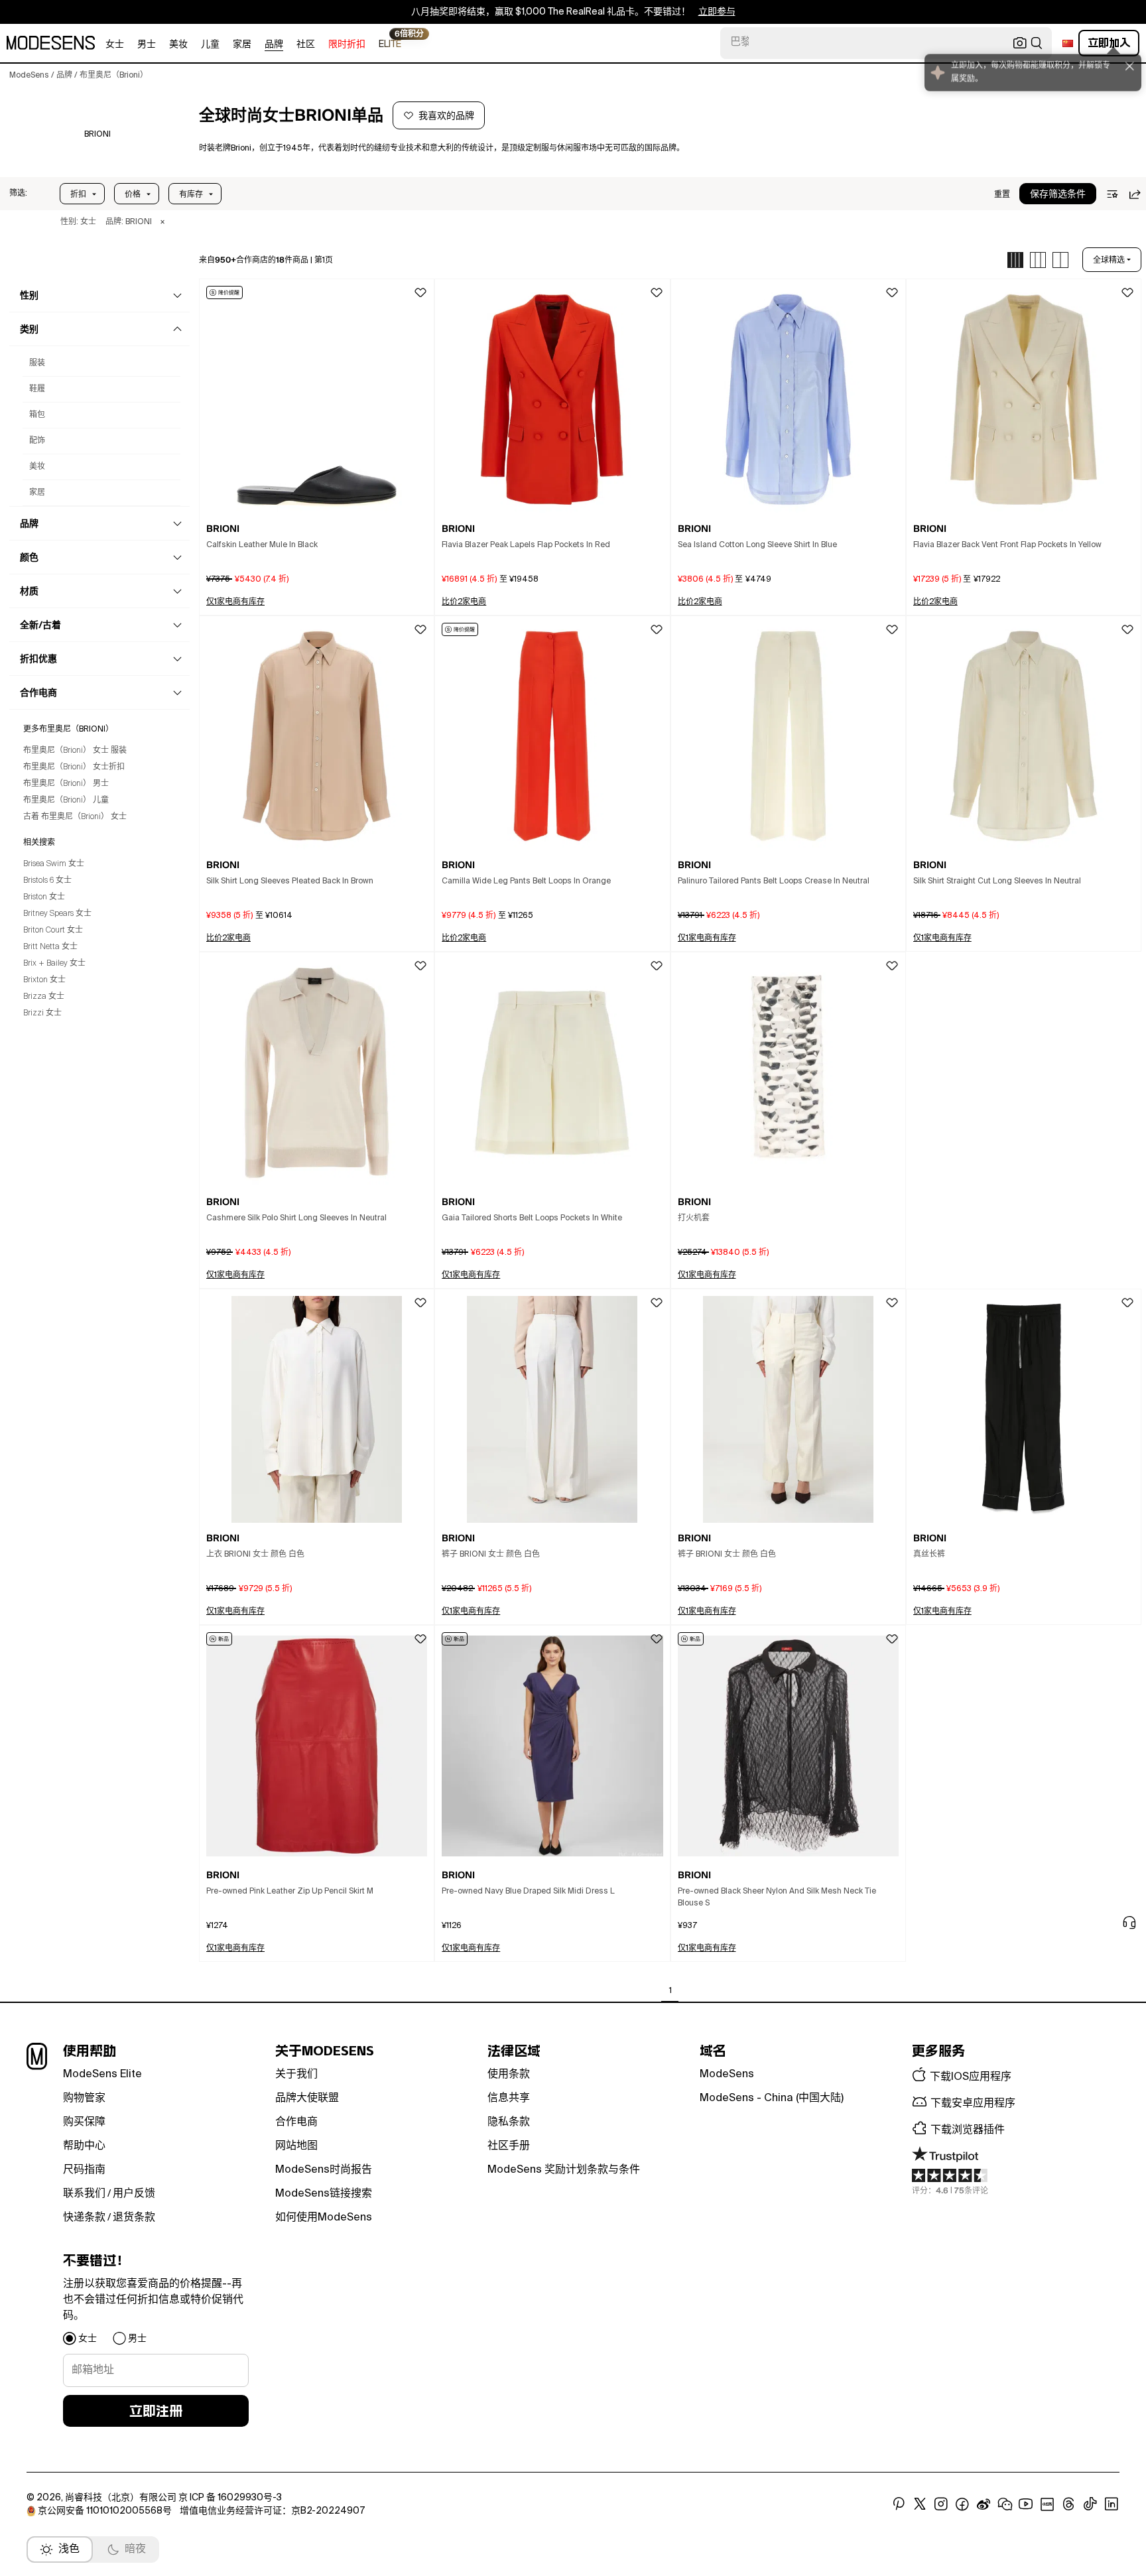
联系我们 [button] (84, 2194)
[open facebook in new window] (962, 2504)
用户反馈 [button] (134, 2194)
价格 (133, 194)
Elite (390, 43)
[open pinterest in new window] (899, 2504)
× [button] (162, 222)
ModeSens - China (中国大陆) (772, 2098)
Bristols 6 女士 (47, 881)
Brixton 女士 (44, 980)
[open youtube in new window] (1026, 2504)
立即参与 (717, 12)
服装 (37, 363)
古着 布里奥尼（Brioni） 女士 (75, 817)
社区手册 (509, 2146)
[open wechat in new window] (1005, 2504)
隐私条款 (509, 2122)
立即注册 (156, 2411)
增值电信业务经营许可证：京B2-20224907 (272, 2511)
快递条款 (84, 2218)
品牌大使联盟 (307, 2098)
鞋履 (37, 389)
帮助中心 (84, 2146)
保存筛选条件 (1058, 194)
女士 (115, 44)
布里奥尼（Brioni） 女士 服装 (75, 751)
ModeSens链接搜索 (324, 2194)
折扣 (78, 194)
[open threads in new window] (1069, 2504)
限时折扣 (347, 44)
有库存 (191, 194)
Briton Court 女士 (53, 931)
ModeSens (727, 2075)
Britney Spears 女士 (57, 914)
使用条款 (509, 2075)
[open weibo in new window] (984, 2504)
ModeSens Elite (102, 2075)
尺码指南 (84, 2170)
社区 (306, 44)
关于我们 (296, 2075)
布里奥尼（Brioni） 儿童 (66, 801)
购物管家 (84, 2098)
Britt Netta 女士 (50, 947)
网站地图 (296, 2146)
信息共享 (509, 2098)
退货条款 (134, 2218)
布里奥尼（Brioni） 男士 (66, 784)
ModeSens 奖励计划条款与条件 (564, 2170)
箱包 (37, 415)
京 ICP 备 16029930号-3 (230, 2498)
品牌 (274, 44)
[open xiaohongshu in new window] (1047, 2504)
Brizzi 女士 (42, 1013)
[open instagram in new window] (941, 2504)
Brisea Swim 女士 (54, 864)
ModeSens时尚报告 (324, 2170)
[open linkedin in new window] (1112, 2504)
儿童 (210, 44)
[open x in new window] (920, 2504)
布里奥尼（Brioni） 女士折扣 (74, 767)
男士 (147, 44)
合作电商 (296, 2122)
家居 (242, 44)
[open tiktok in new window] (1090, 2504)
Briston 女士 (44, 897)
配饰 (37, 441)
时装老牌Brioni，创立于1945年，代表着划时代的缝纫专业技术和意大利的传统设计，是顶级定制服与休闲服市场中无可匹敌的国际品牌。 (442, 149)
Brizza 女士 (44, 997)
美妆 (178, 44)
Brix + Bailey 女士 (54, 964)
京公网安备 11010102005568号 (105, 2511)
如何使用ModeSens (324, 2218)
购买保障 (84, 2122)
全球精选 (1109, 260)
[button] (18, 194)
